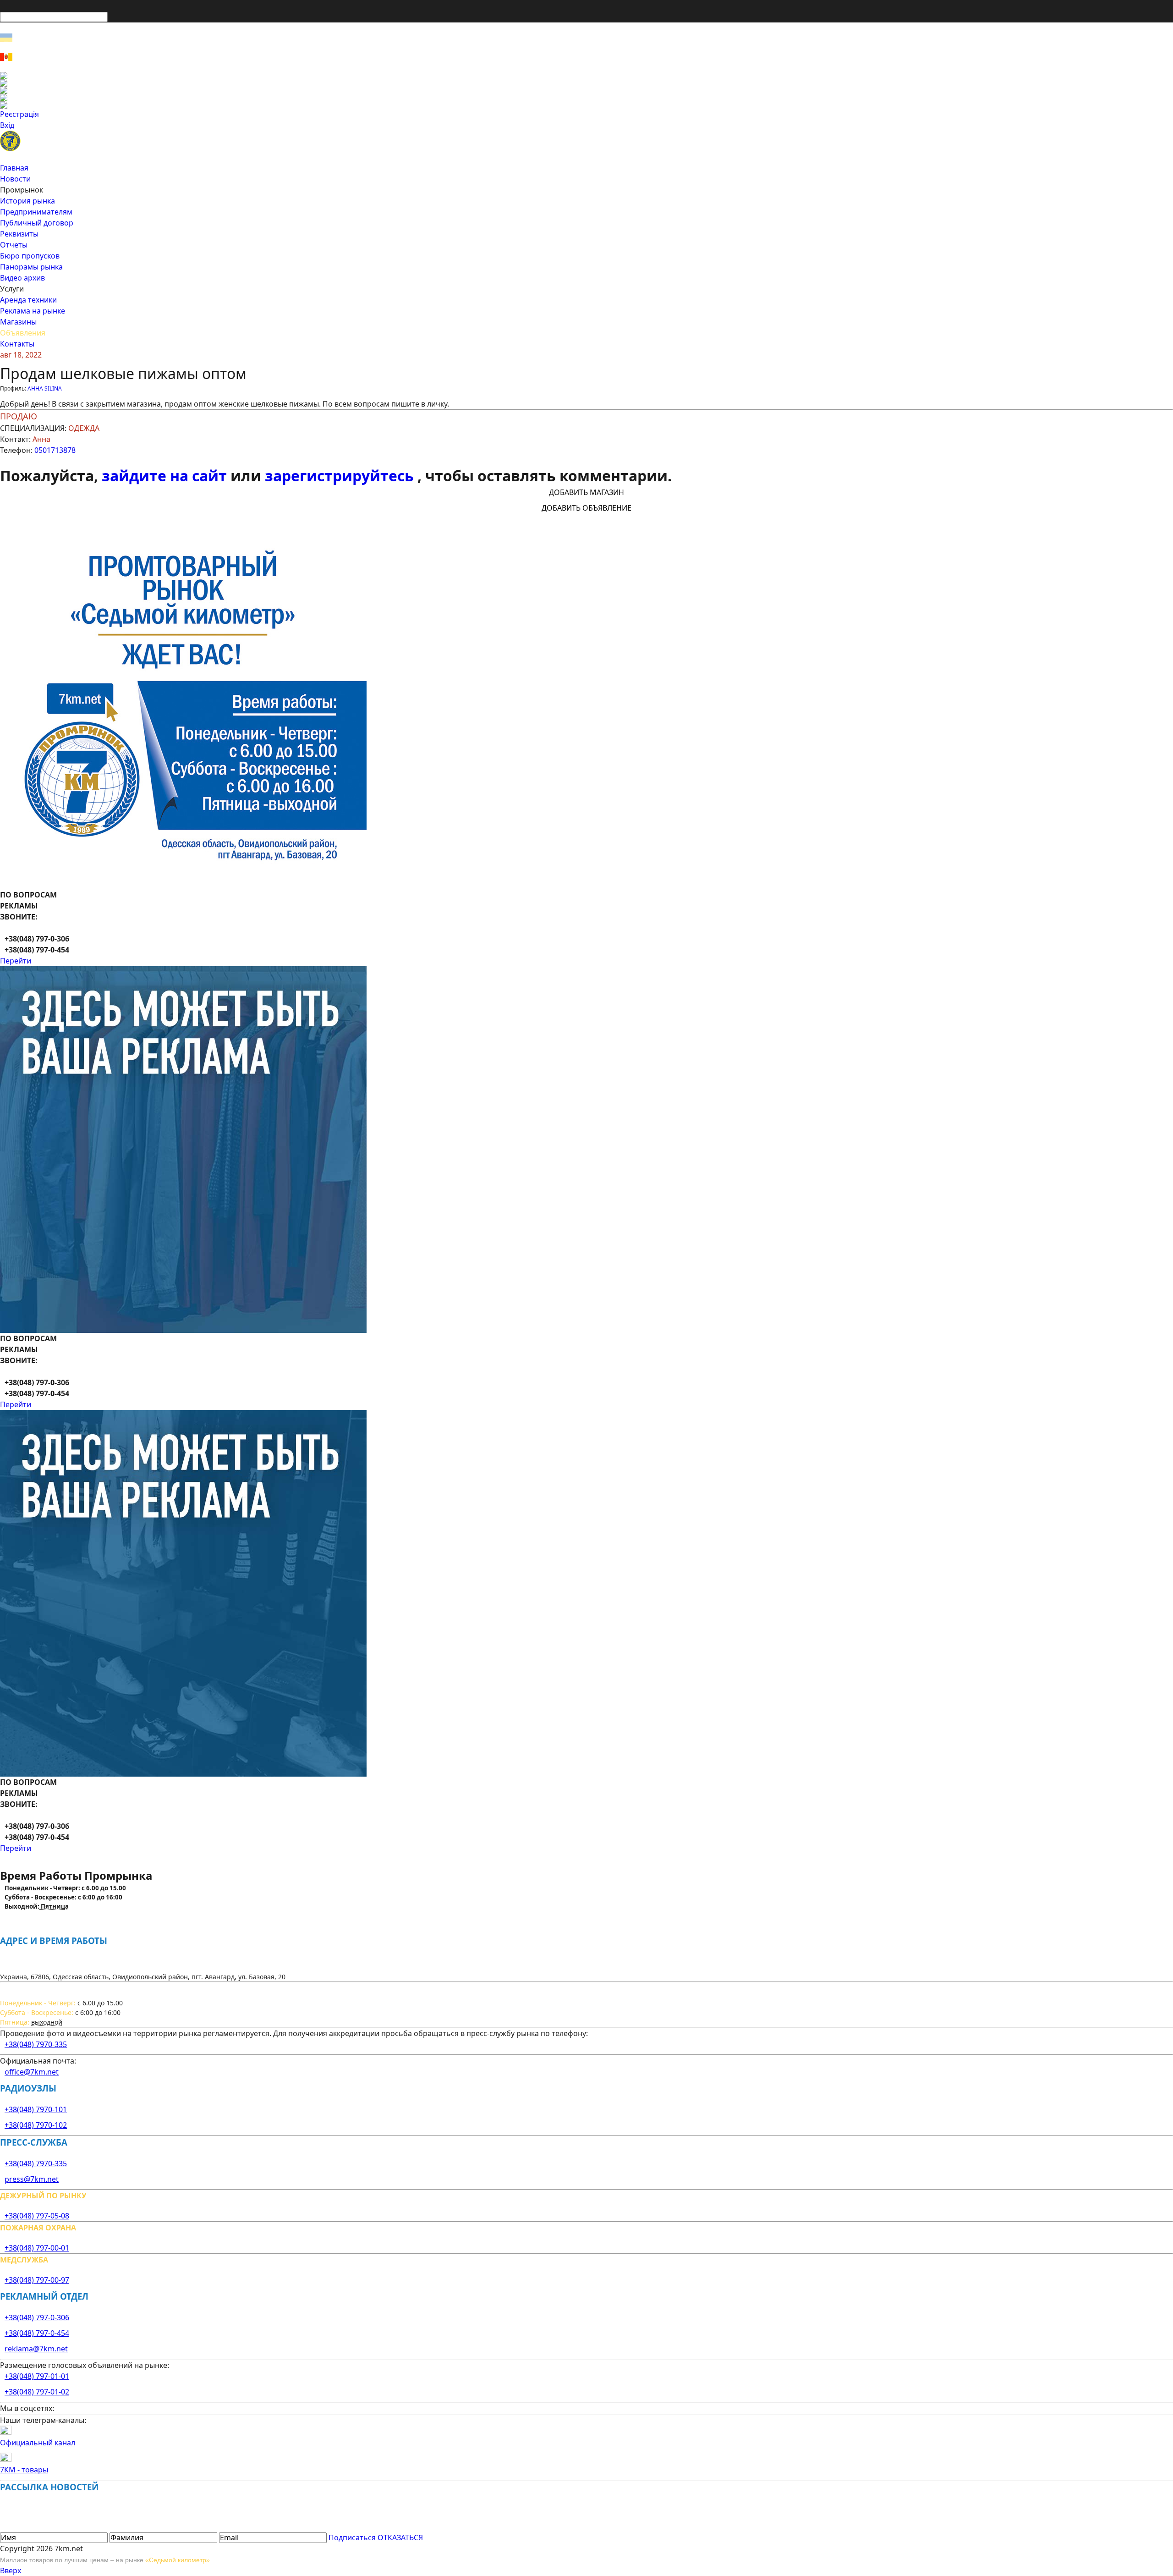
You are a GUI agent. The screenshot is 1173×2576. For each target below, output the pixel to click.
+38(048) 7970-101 (36, 2109)
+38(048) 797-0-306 (37, 2317)
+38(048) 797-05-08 (37, 2216)
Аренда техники (28, 300)
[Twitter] (586, 90)
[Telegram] (586, 105)
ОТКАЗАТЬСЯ (400, 2537)
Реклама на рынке (33, 311)
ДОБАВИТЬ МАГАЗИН (586, 492)
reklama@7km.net (36, 2349)
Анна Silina (45, 388)
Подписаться (352, 2537)
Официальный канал (38, 2443)
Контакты (17, 344)
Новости (15, 179)
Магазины (18, 322)
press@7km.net (32, 2179)
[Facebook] (586, 76)
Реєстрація (19, 114)
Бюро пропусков (30, 256)
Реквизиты (19, 234)
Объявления (23, 333)
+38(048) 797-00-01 (37, 2248)
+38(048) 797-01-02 (37, 2392)
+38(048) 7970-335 (36, 2044)
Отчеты (14, 245)
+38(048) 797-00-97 (37, 2280)
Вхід (7, 125)
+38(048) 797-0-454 (37, 2333)
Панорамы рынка (31, 267)
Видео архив (22, 278)
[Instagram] (586, 83)
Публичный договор (37, 223)
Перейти (16, 961)
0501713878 (55, 450)
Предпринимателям (36, 212)
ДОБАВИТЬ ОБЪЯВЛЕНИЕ (586, 508)
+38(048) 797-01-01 (37, 2376)
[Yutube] (586, 98)
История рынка (27, 201)
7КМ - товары (24, 2470)
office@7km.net (32, 2072)
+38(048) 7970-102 (36, 2125)
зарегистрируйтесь (341, 476)
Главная (14, 168)
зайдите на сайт (166, 476)
